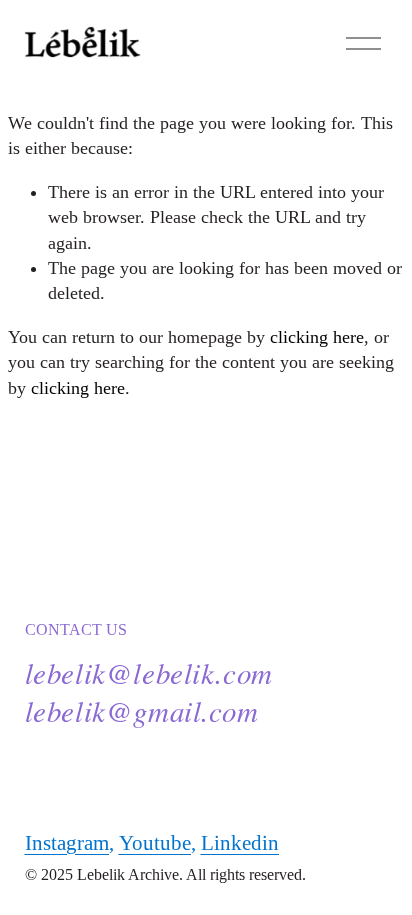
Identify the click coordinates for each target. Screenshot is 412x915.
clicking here (317, 337)
